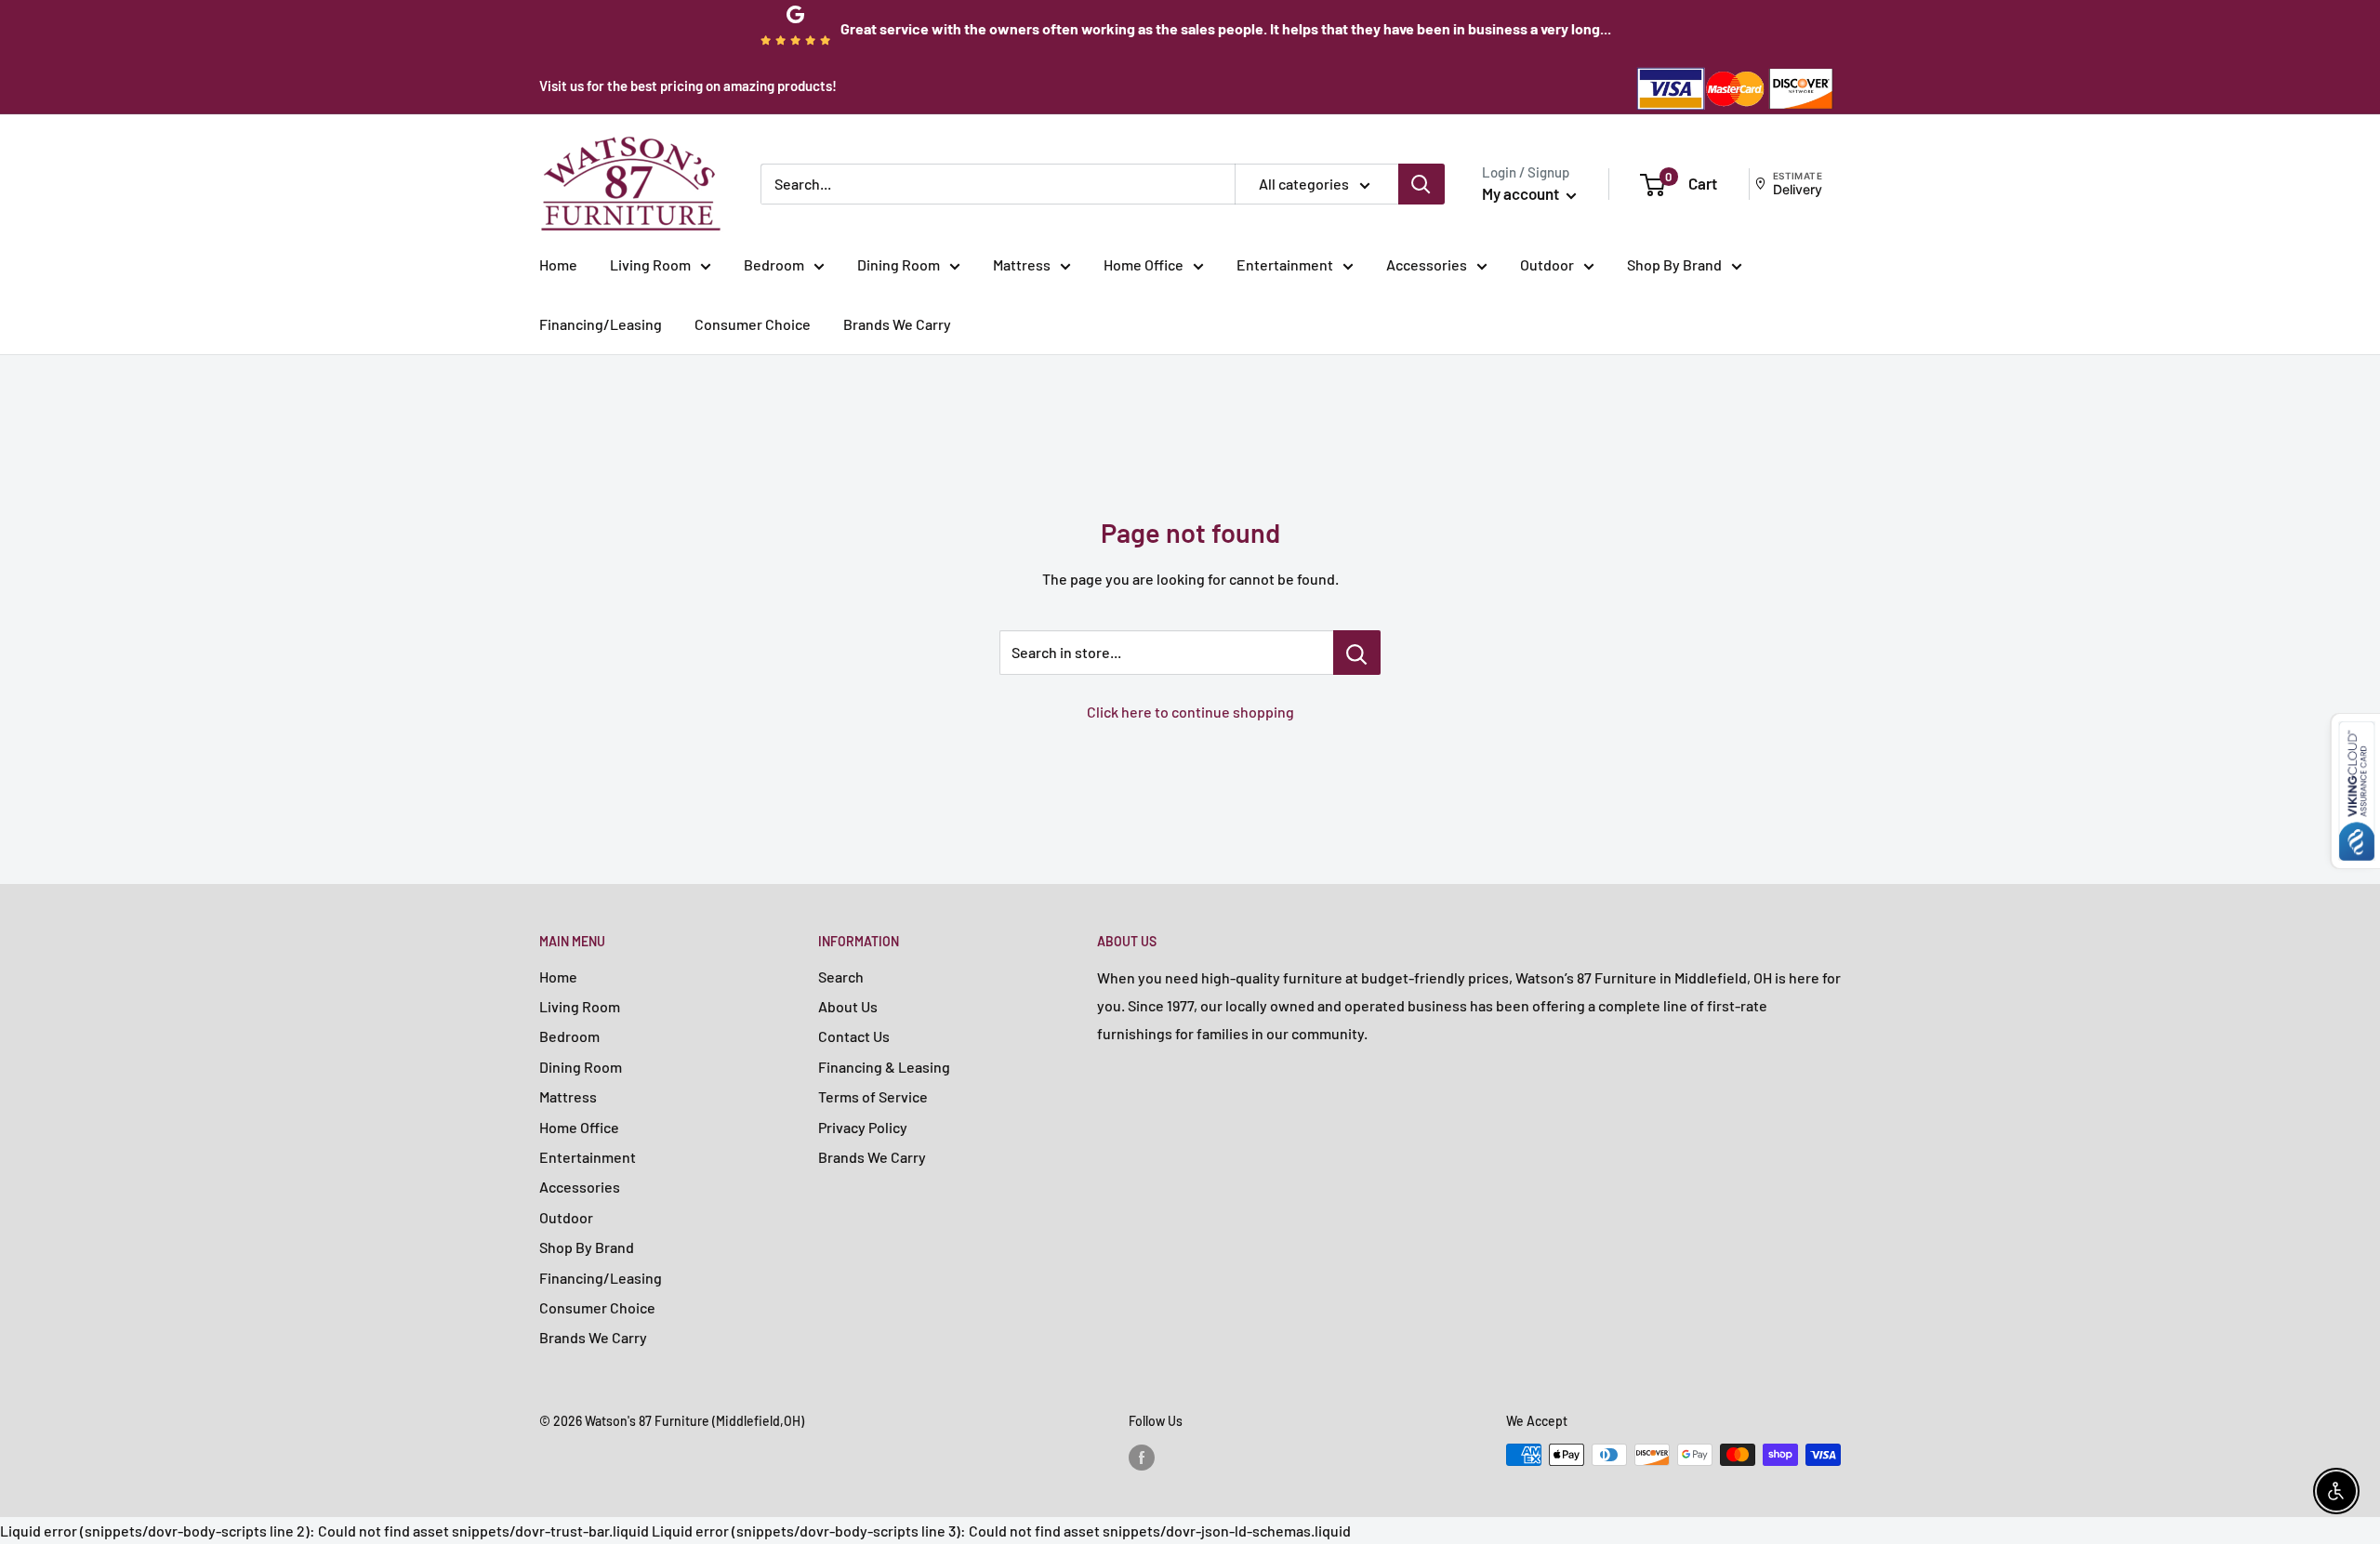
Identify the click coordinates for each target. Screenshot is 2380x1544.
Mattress (1022, 264)
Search (841, 977)
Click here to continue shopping (1190, 712)
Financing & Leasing (884, 1067)
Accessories (1427, 264)
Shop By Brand (1674, 264)
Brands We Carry (897, 324)
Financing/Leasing (601, 324)
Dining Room (899, 264)
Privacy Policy (863, 1127)
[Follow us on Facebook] (1142, 1457)
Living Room (650, 264)
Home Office (1144, 264)
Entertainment (1285, 264)
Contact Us (854, 1036)
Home (558, 264)
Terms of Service (873, 1096)
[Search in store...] (1357, 653)
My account (1522, 193)
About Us (848, 1006)
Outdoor (1547, 264)
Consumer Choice (753, 324)
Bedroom (774, 264)
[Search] (1421, 184)
